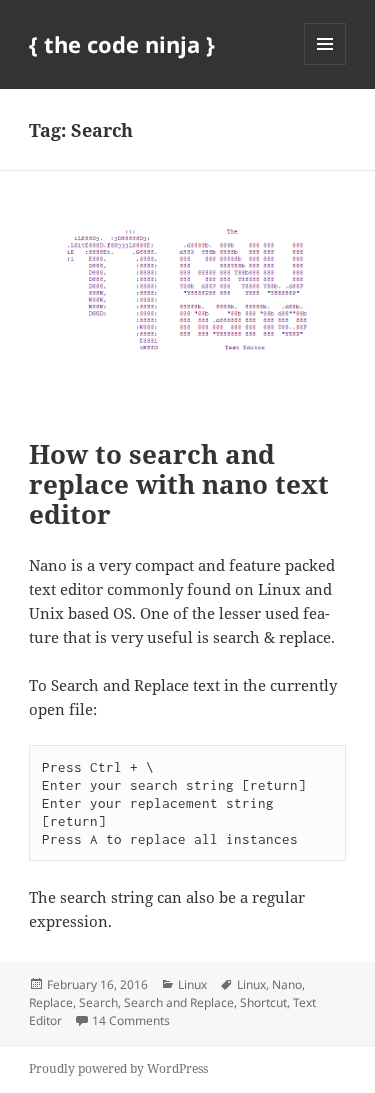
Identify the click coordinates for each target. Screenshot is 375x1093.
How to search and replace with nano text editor (179, 484)
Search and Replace (179, 1002)
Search (98, 1002)
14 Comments (131, 1020)
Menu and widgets (325, 64)
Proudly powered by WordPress (118, 1068)
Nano (287, 984)
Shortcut (263, 1002)
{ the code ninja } (122, 44)
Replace (51, 1002)
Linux (192, 984)
